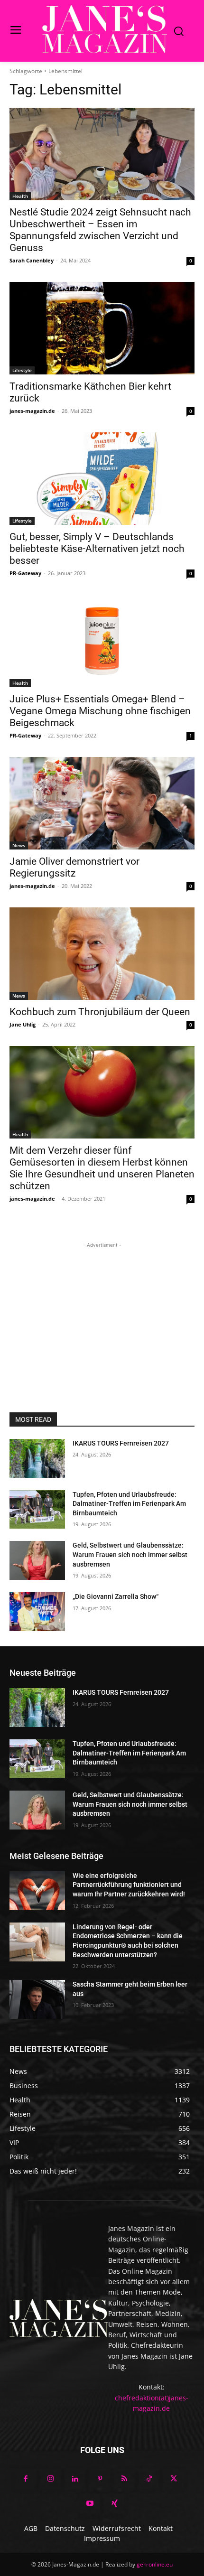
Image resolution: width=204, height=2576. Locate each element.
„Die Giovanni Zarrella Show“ (116, 1596)
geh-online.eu (155, 2564)
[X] (174, 2479)
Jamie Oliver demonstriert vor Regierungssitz (74, 867)
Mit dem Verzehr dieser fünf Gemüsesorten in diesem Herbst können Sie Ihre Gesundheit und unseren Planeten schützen (102, 1168)
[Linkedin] (75, 2479)
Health (20, 196)
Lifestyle (22, 370)
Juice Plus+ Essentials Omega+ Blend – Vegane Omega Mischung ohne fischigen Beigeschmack (100, 711)
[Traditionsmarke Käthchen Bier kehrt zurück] (102, 328)
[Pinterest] (100, 2479)
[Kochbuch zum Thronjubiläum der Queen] (102, 954)
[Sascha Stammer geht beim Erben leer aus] (37, 1999)
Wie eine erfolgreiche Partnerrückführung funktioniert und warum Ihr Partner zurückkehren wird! (129, 1885)
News (19, 845)
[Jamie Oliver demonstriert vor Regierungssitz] (102, 803)
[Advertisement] (102, 1309)
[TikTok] (149, 2479)
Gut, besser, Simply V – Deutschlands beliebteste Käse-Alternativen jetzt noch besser (97, 549)
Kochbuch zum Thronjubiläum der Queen (100, 1012)
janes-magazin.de (32, 411)
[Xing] (114, 2504)
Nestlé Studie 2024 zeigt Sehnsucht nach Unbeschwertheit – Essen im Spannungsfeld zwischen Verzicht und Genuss (100, 230)
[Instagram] (50, 2479)
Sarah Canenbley (32, 260)
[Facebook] (26, 2479)
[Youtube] (90, 2504)
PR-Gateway (25, 573)
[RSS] (124, 2479)
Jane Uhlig (23, 1024)
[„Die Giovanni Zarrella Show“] (37, 1612)
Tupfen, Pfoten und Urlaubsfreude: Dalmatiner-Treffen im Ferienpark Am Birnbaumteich (129, 1504)
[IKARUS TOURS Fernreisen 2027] (37, 1458)
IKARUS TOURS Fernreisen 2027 (121, 1443)
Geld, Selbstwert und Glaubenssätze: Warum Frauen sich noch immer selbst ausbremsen (130, 1554)
